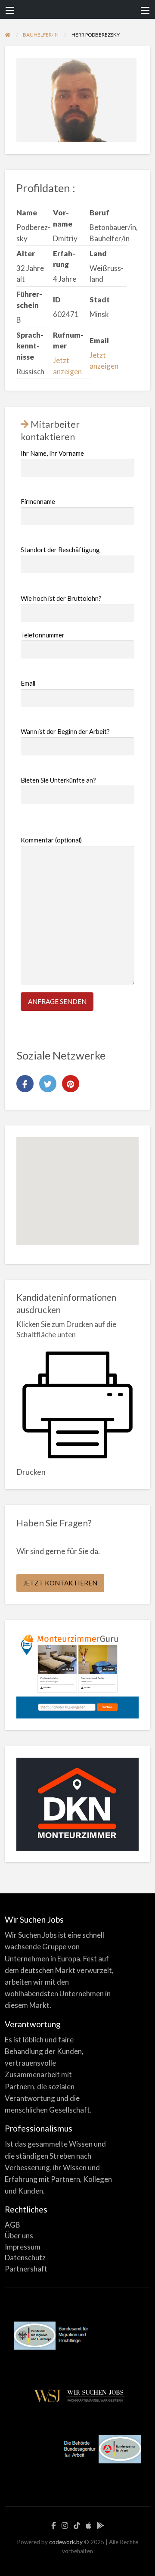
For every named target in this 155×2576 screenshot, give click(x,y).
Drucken (31, 1472)
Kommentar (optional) (51, 840)
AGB (12, 2225)
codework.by (66, 2542)
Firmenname (38, 501)
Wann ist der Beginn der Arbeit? (65, 731)
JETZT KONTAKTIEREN (60, 1583)
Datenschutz (25, 2257)
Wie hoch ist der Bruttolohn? (61, 598)
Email (28, 683)
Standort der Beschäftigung (60, 550)
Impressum (23, 2247)
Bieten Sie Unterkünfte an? (58, 780)
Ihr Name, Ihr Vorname (52, 453)
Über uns (19, 2236)
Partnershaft (26, 2269)
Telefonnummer (43, 635)
